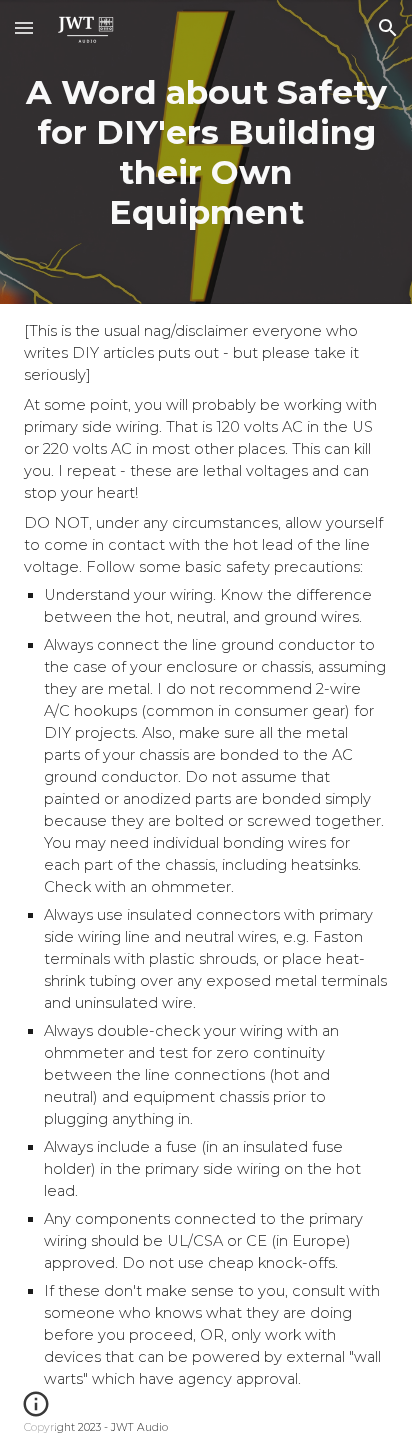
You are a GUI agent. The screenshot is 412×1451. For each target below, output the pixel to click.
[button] (24, 27)
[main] (205, 152)
